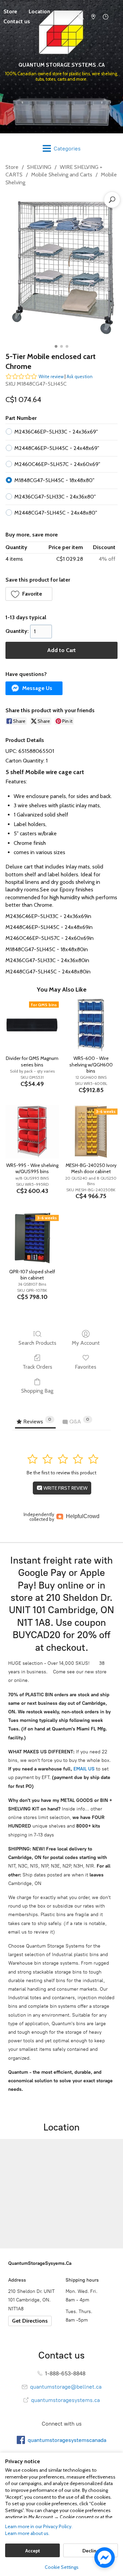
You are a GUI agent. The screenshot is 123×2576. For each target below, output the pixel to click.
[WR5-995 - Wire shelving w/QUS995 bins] (32, 1132)
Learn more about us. (27, 2533)
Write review (51, 376)
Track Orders (37, 1367)
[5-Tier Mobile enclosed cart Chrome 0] (61, 267)
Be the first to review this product (61, 1473)
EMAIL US (83, 1769)
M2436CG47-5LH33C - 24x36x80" (55, 497)
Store (12, 167)
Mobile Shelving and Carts (62, 175)
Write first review (65, 1488)
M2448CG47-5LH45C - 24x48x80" (56, 513)
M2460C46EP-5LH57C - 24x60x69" (57, 464)
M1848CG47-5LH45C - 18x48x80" (54, 480)
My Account (86, 1343)
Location (39, 11)
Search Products (37, 1343)
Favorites (86, 1367)
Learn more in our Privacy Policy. (39, 2526)
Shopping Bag (37, 1391)
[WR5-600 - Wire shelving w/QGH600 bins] (91, 1025)
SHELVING (39, 167)
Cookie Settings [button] (62, 2567)
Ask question (80, 376)
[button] (29, 594)
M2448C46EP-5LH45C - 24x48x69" (57, 448)
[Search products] (112, 200)
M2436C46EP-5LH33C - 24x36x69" (56, 432)
